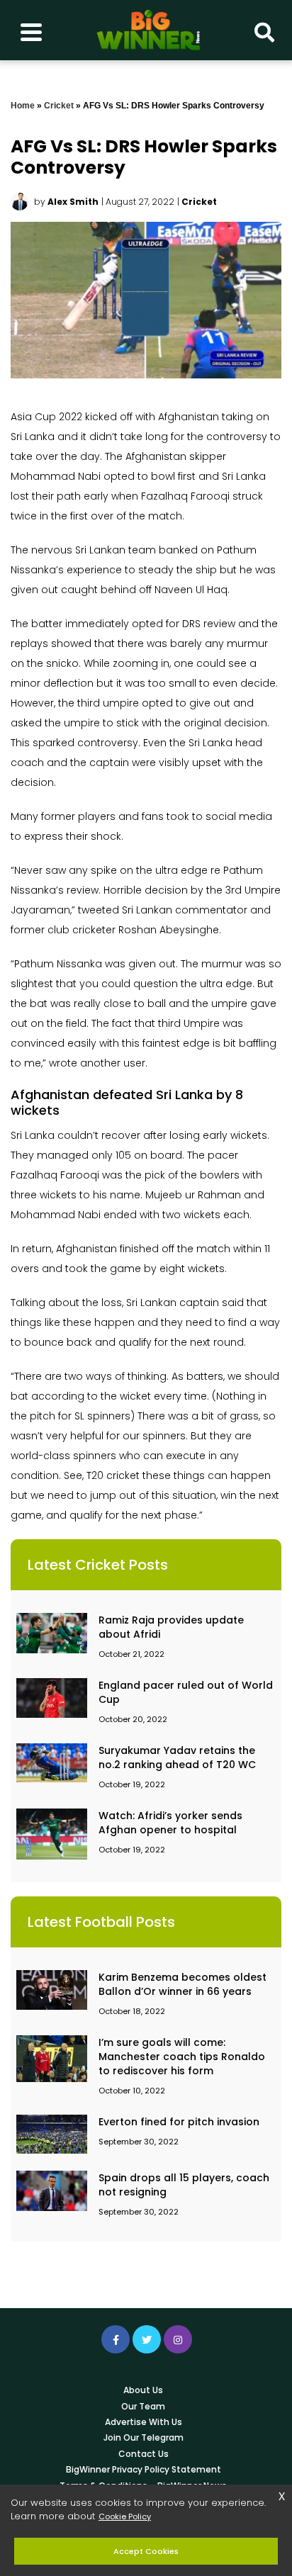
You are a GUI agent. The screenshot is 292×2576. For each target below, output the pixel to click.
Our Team (143, 2406)
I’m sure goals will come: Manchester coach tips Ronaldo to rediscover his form (182, 2057)
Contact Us (144, 2454)
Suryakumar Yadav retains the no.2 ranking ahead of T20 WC (177, 1757)
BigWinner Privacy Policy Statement (144, 2469)
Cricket (59, 106)
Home (23, 106)
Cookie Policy (125, 2516)
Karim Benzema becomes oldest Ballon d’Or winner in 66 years (182, 1984)
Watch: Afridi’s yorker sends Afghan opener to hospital (170, 1823)
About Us (143, 2390)
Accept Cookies (146, 2551)
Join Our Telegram (144, 2437)
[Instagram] (178, 2339)
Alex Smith (73, 202)
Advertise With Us (144, 2422)
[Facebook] (116, 2339)
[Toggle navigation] (31, 30)
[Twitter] (147, 2339)
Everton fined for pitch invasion (179, 2122)
